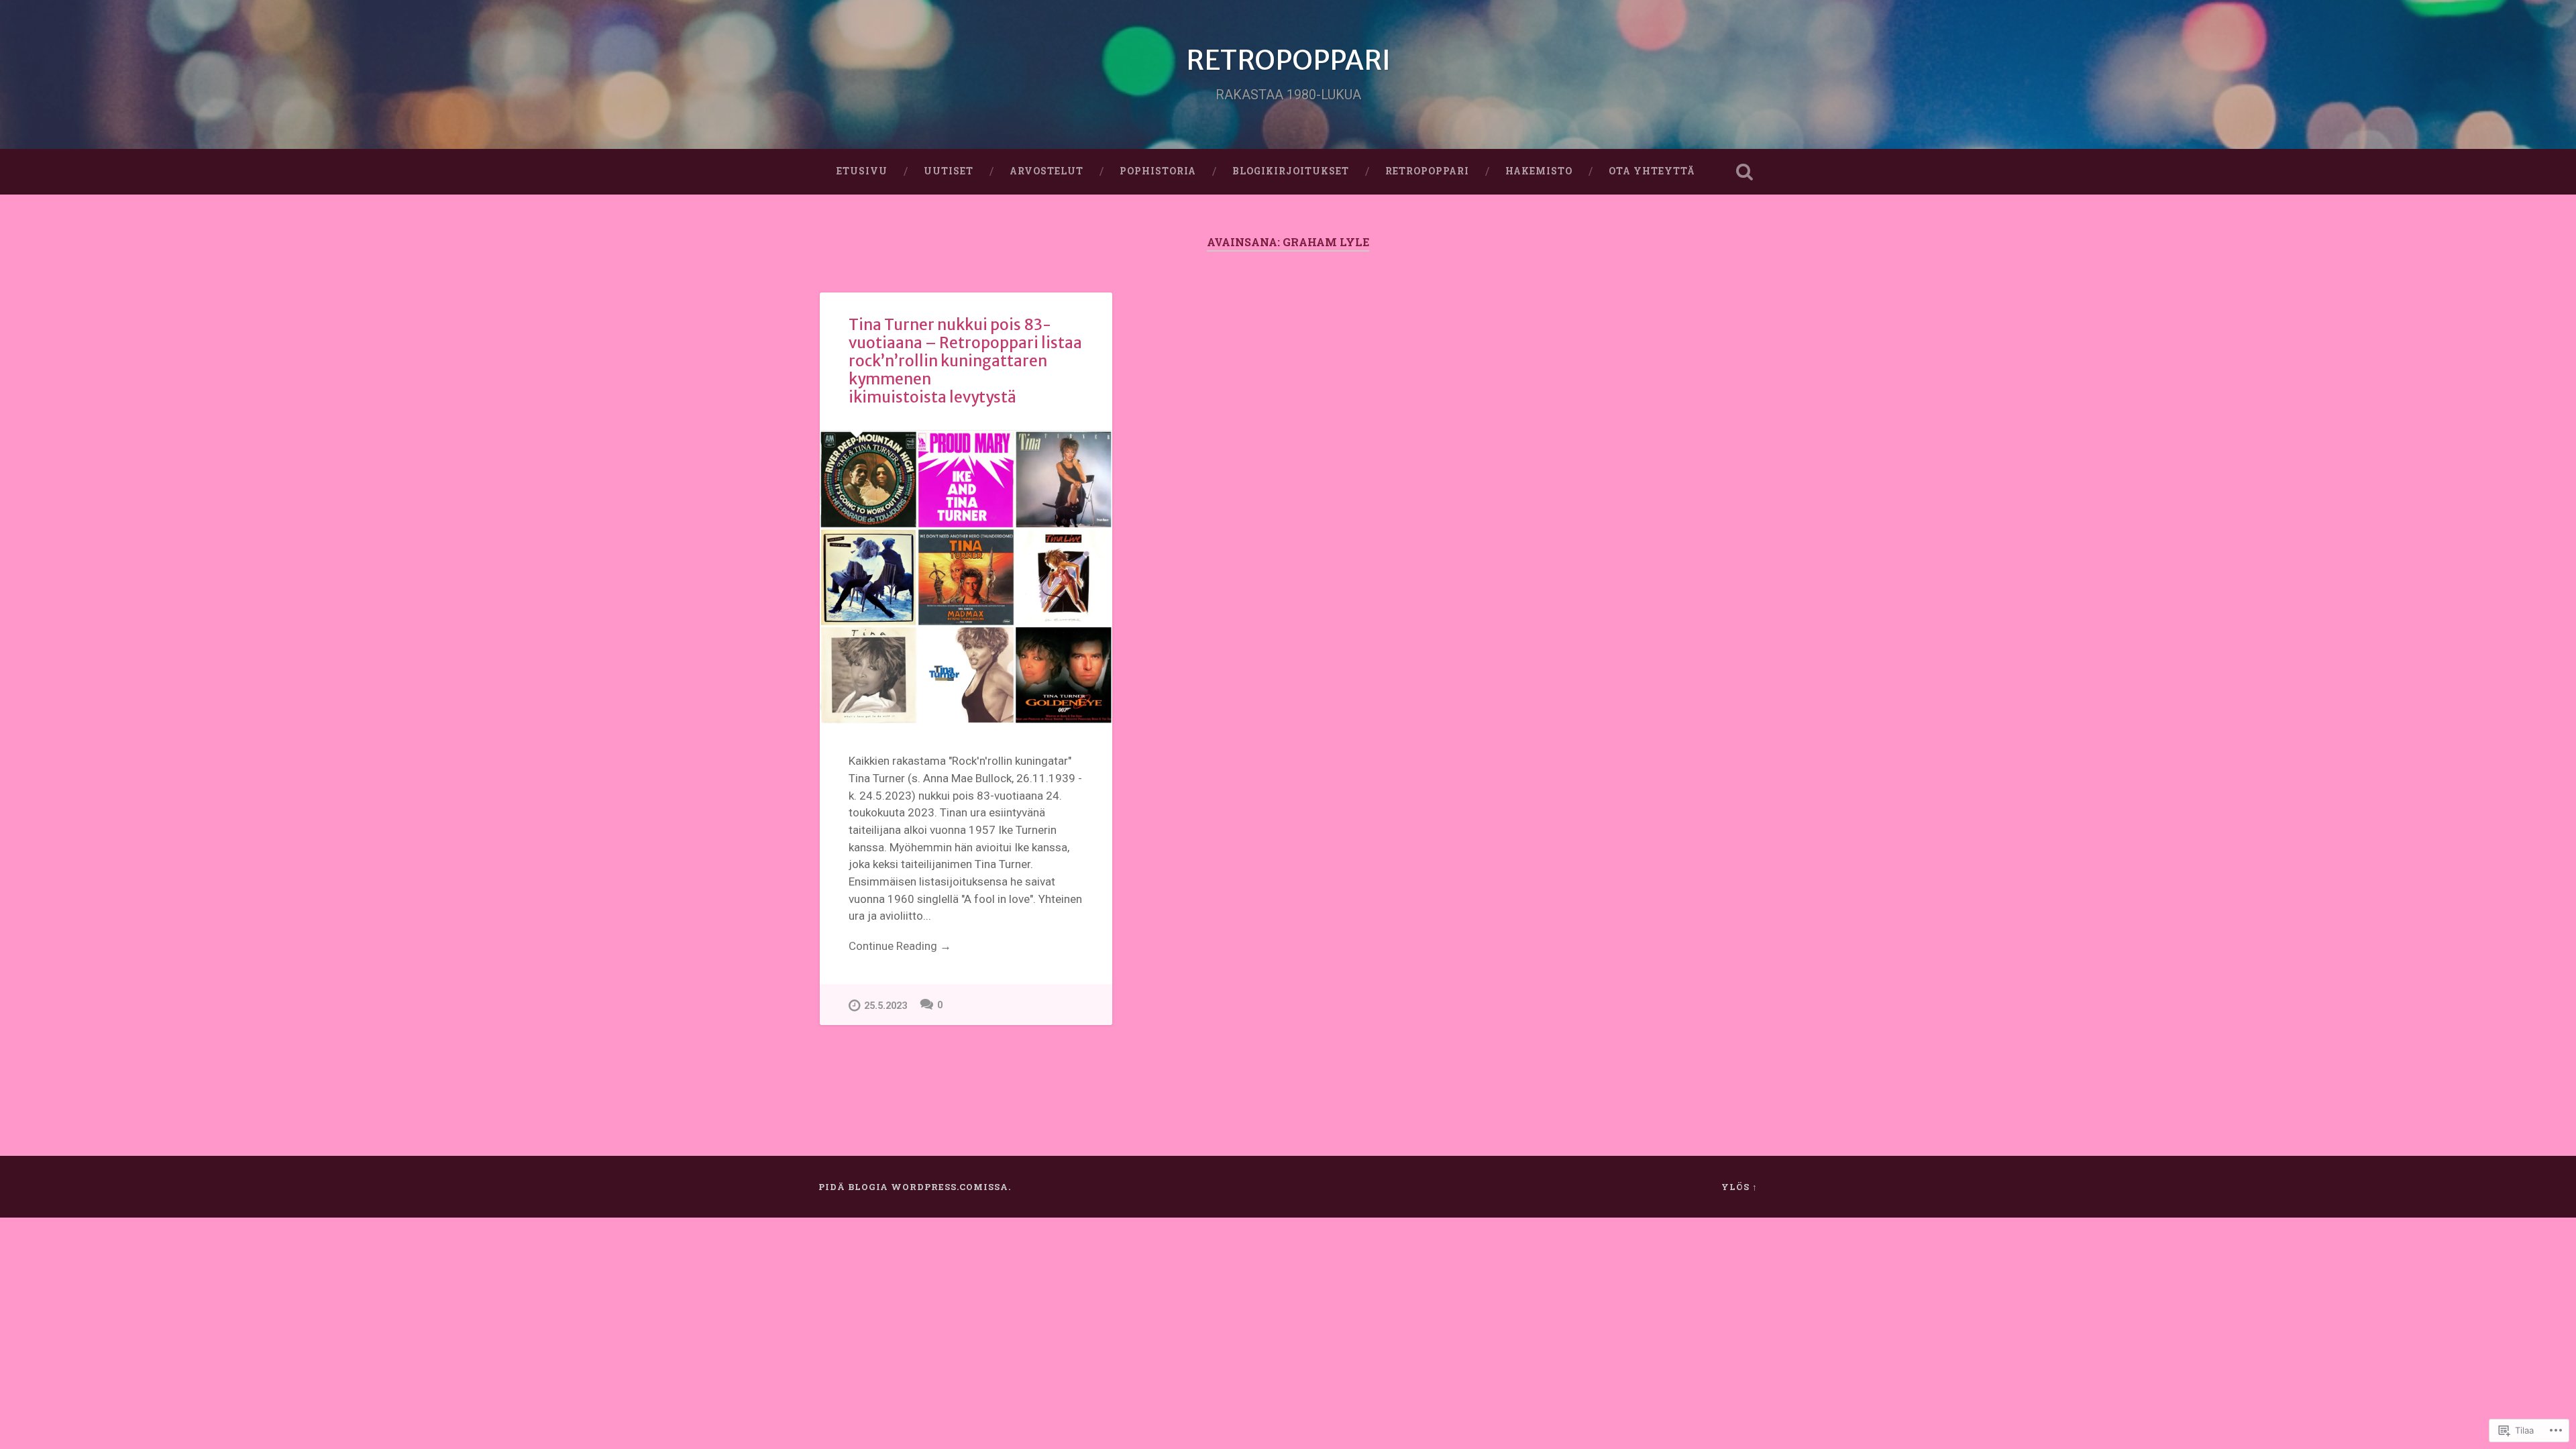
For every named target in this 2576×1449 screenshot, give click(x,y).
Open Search (1744, 172)
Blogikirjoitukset (1291, 171)
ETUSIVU (862, 171)
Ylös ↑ (1739, 1187)
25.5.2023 (885, 1006)
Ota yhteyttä (1652, 171)
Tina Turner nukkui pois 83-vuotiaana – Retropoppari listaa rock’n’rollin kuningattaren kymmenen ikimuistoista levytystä (965, 361)
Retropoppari (1427, 171)
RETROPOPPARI (1288, 60)
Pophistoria (1158, 171)
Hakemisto (1539, 171)
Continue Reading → (900, 946)
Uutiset (949, 171)
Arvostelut (1046, 171)
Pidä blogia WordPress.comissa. (915, 1187)
